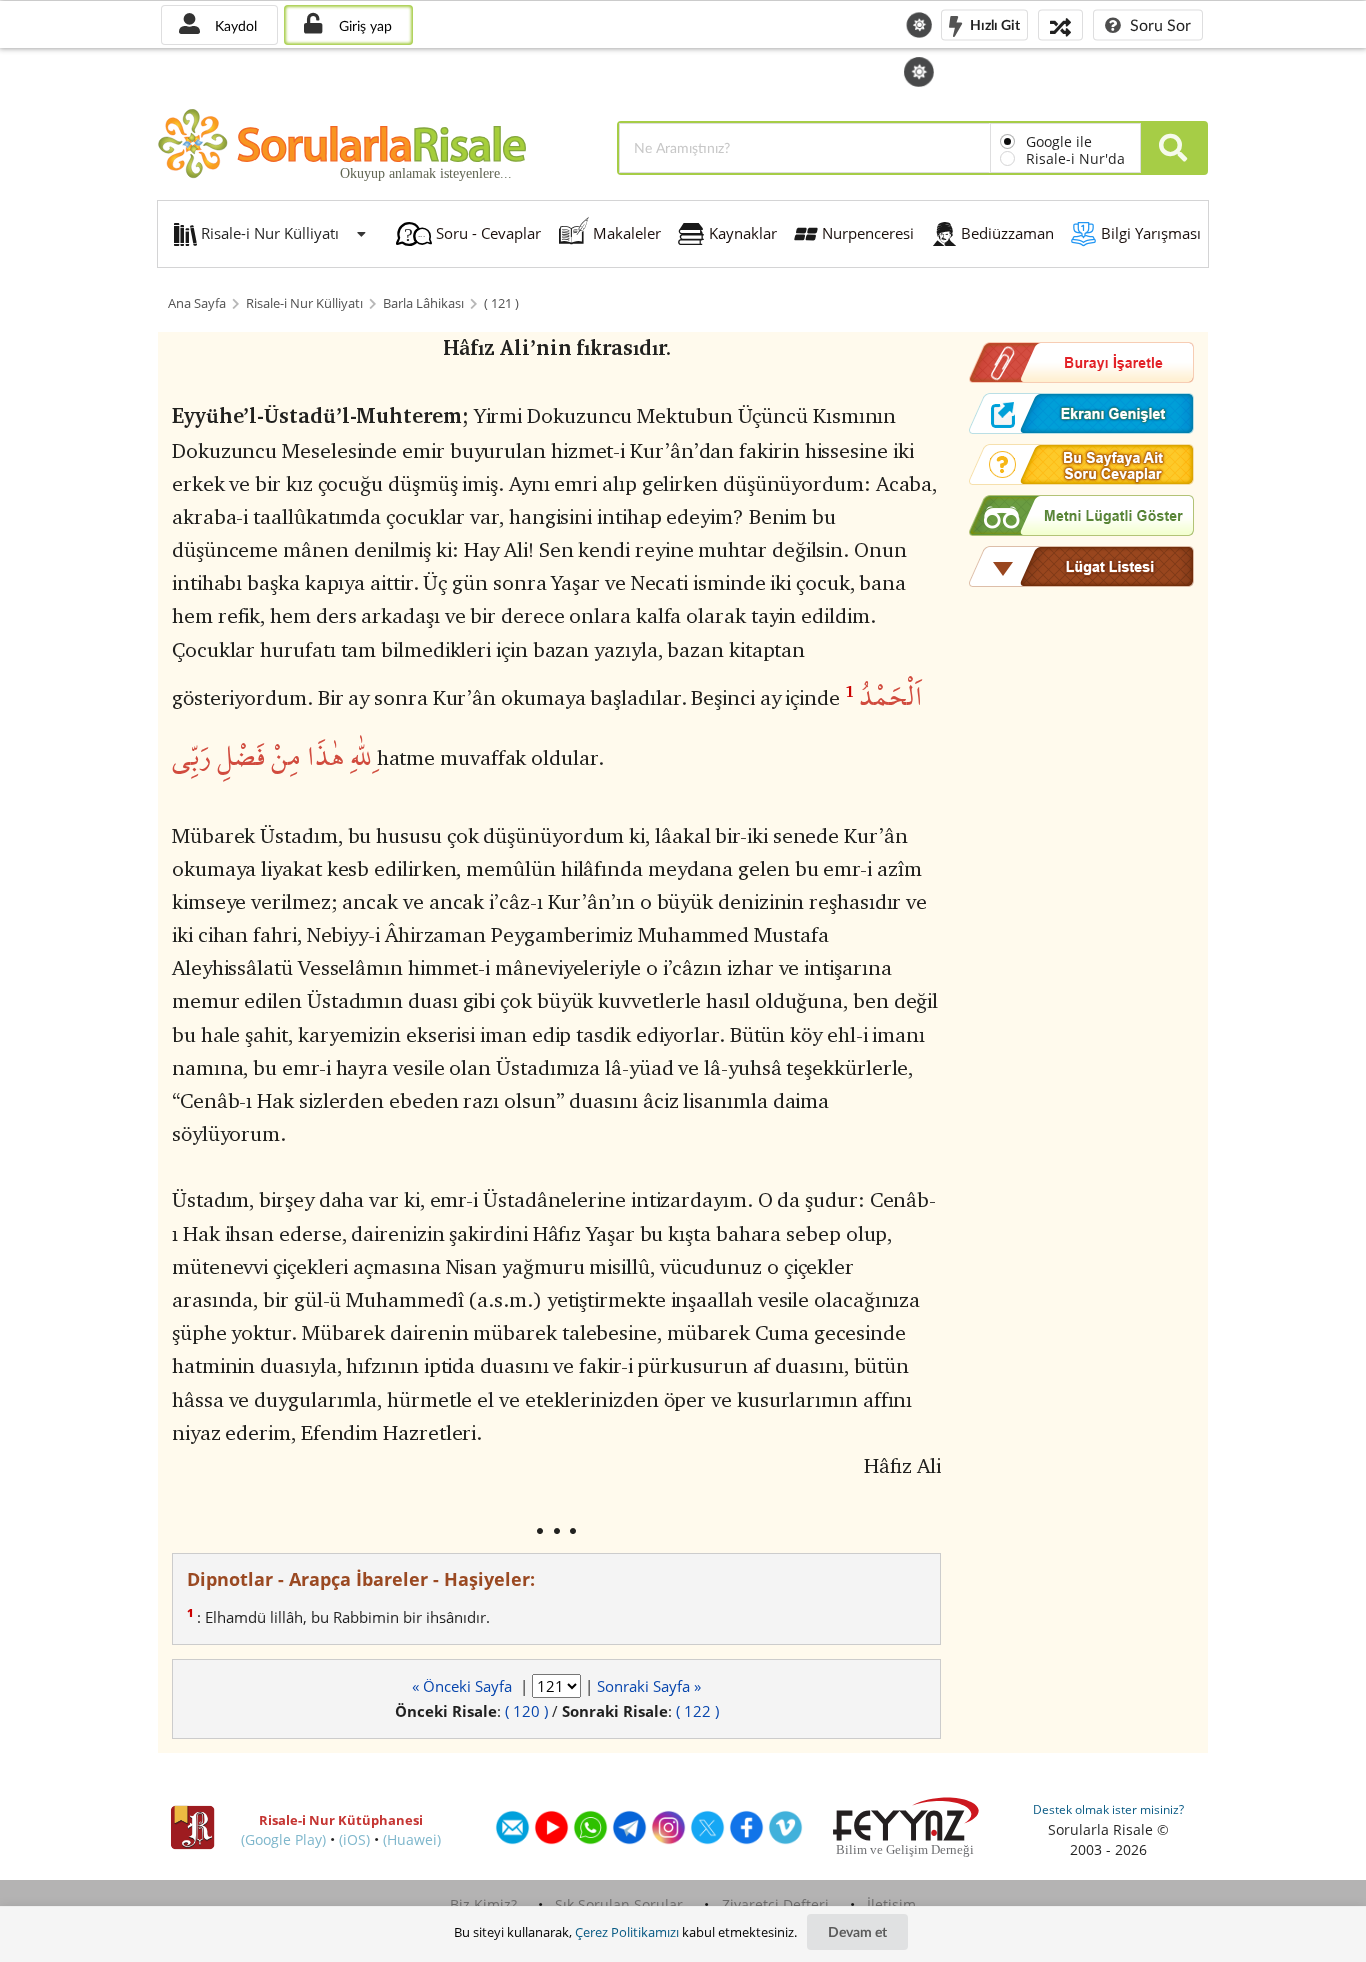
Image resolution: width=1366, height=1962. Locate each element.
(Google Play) (283, 1839)
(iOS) (354, 1839)
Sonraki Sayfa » (649, 1686)
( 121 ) (501, 303)
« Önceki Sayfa (464, 1686)
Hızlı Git (993, 23)
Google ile (1059, 141)
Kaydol (234, 25)
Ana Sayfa (197, 303)
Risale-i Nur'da (1075, 158)
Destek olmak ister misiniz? (1108, 1809)
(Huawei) (412, 1839)
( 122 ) (697, 1711)
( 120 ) (526, 1711)
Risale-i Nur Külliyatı (304, 303)
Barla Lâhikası (423, 303)
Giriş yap (363, 25)
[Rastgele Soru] (1060, 24)
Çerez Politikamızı (627, 1932)
